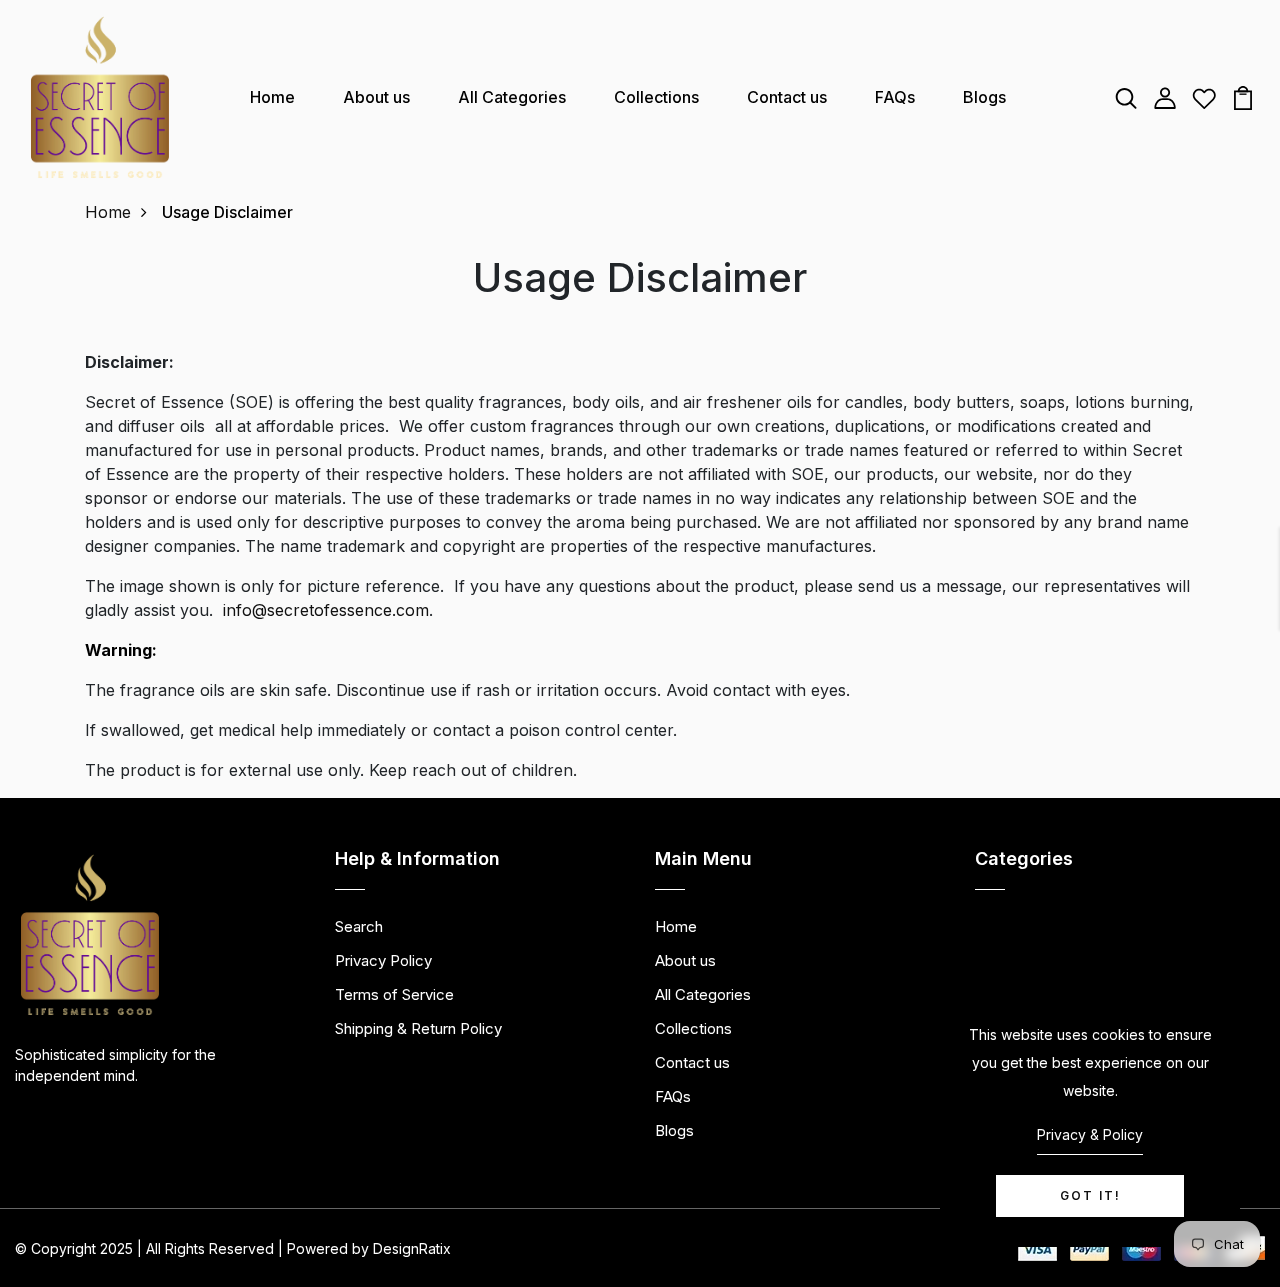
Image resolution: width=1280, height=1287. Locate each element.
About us (376, 97)
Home (272, 97)
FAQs (895, 97)
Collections (656, 97)
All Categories (512, 97)
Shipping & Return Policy (418, 1028)
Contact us (787, 97)
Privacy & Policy (1090, 1134)
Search (359, 926)
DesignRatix (412, 1248)
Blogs (984, 97)
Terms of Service (394, 994)
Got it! (1090, 1195)
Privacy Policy (383, 960)
